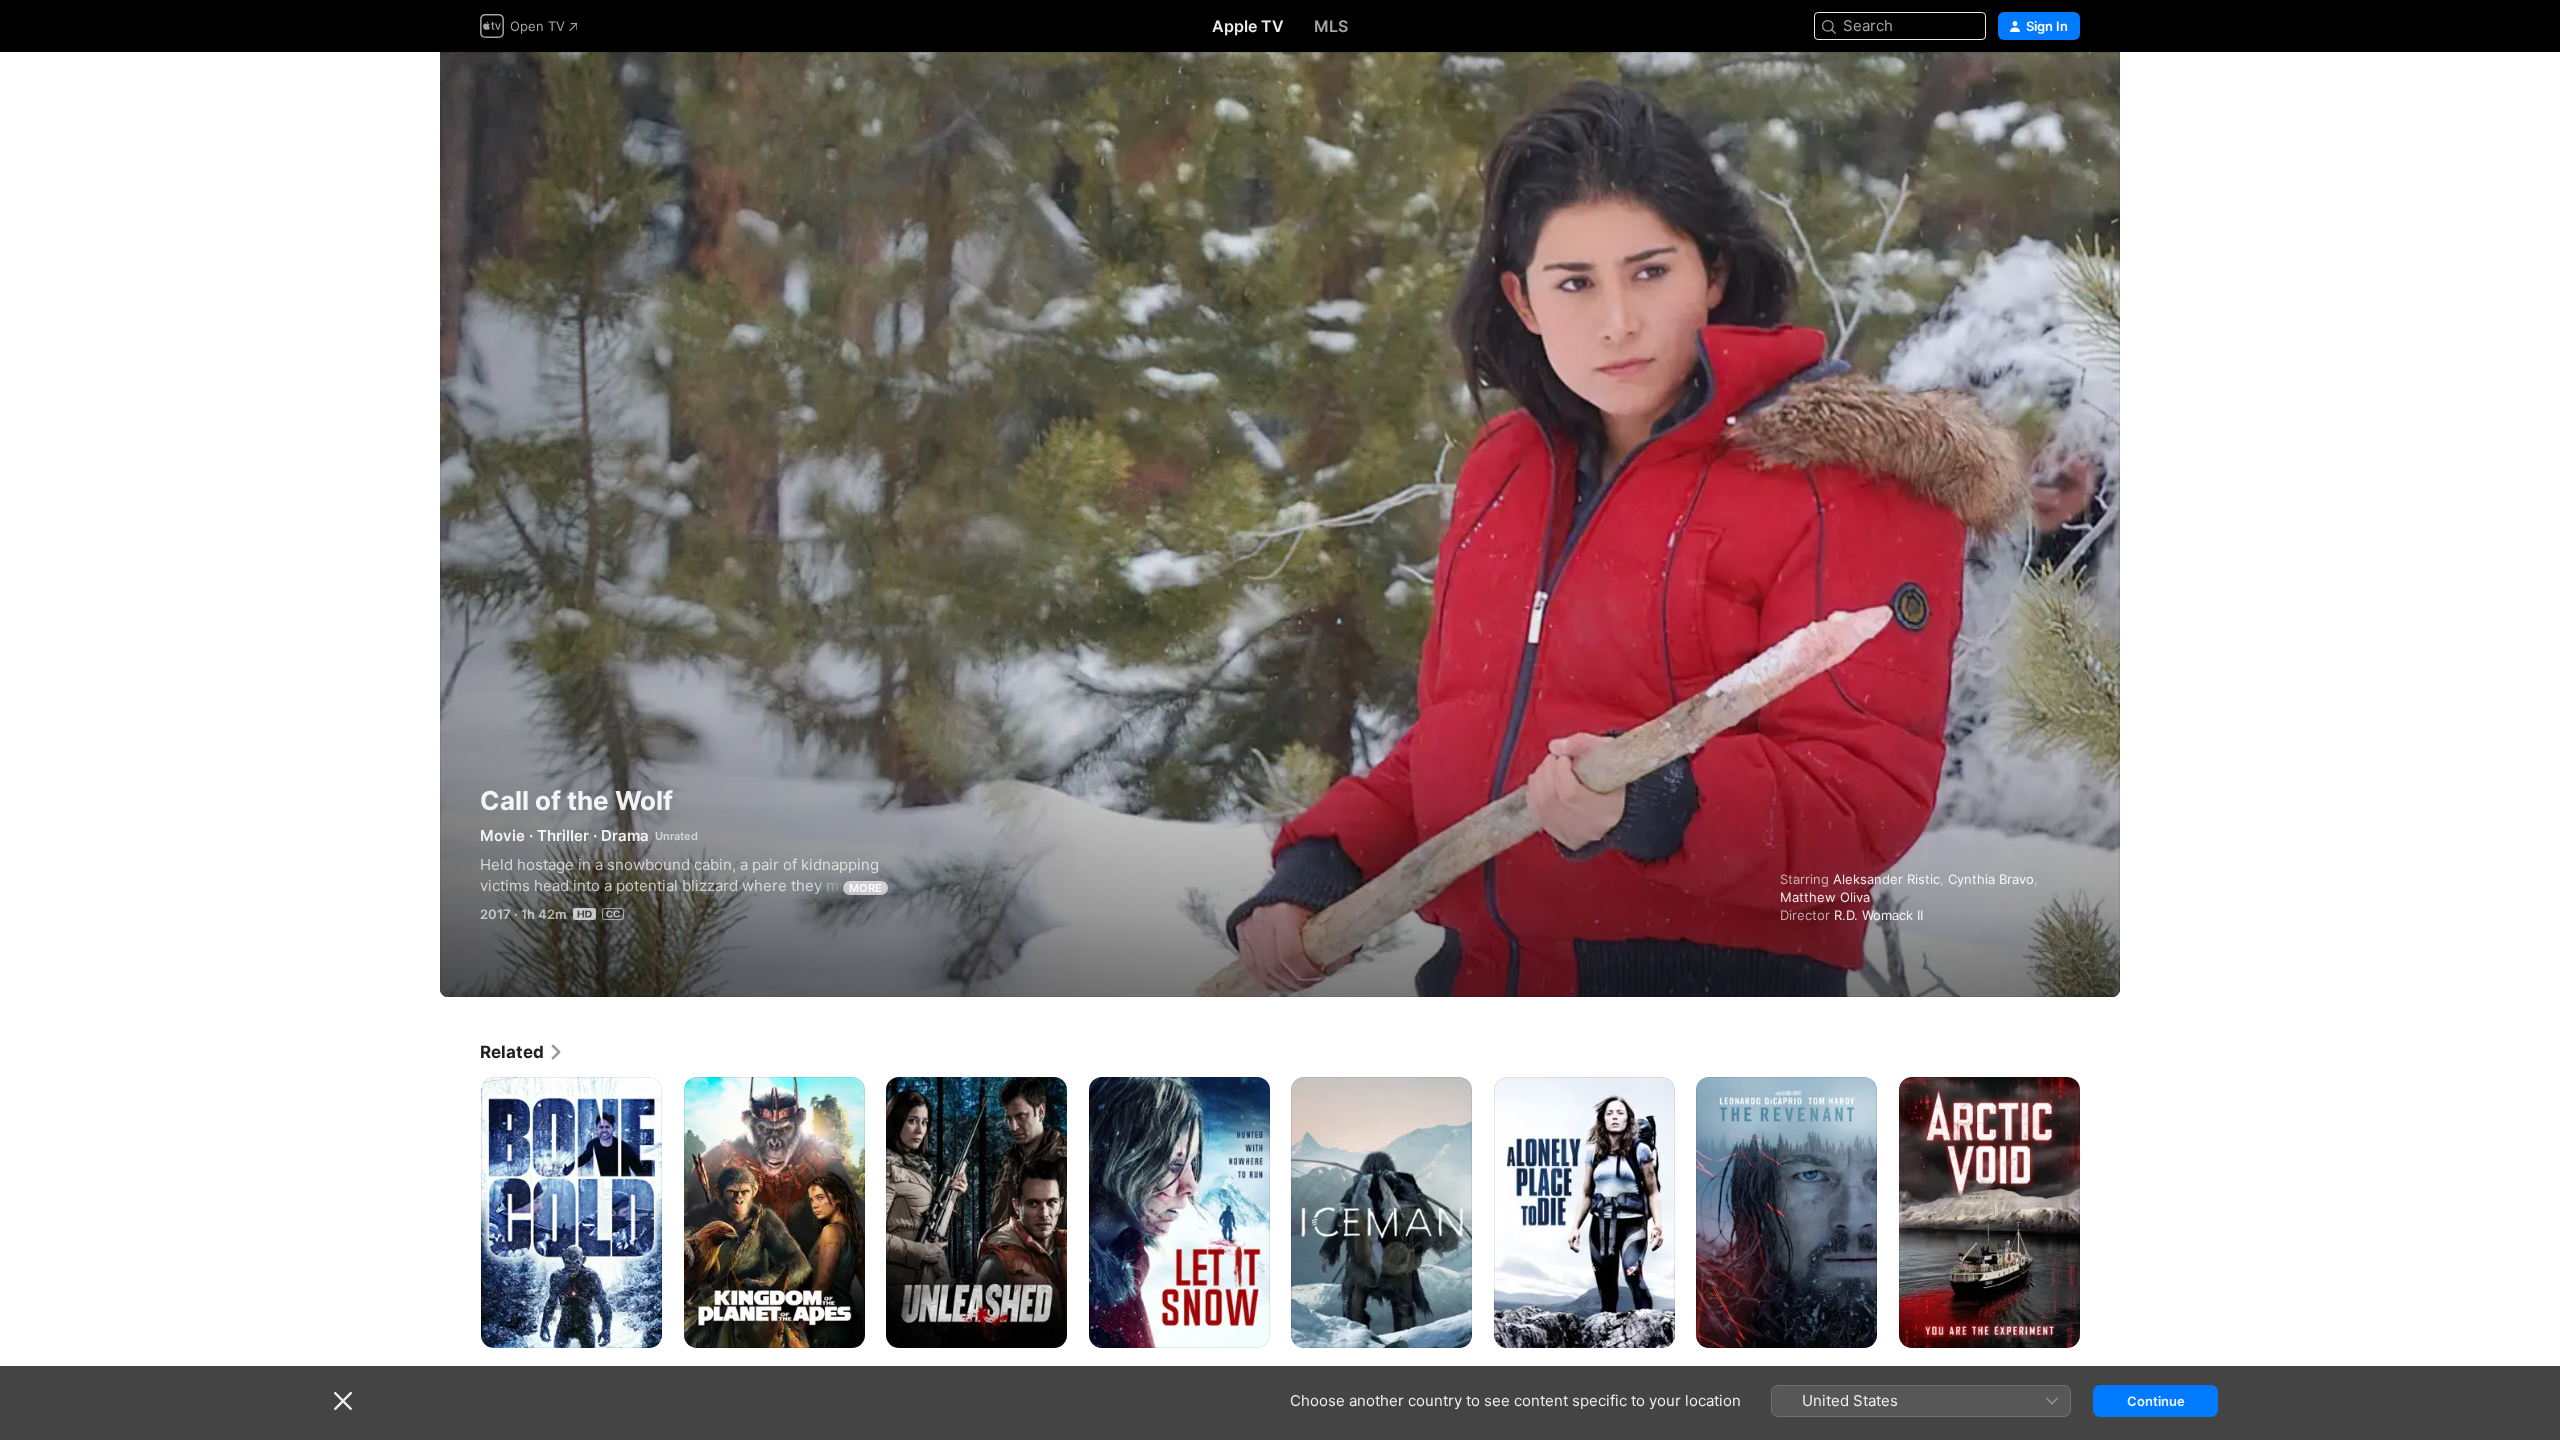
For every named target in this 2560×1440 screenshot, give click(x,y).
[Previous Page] (460, 1212)
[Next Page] (2100, 1212)
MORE (865, 888)
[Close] (343, 1401)
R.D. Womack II (1878, 915)
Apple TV (1248, 26)
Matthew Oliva (1825, 897)
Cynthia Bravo (1991, 879)
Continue (2156, 1401)
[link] (522, 1052)
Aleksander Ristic (1886, 879)
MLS (1331, 26)
